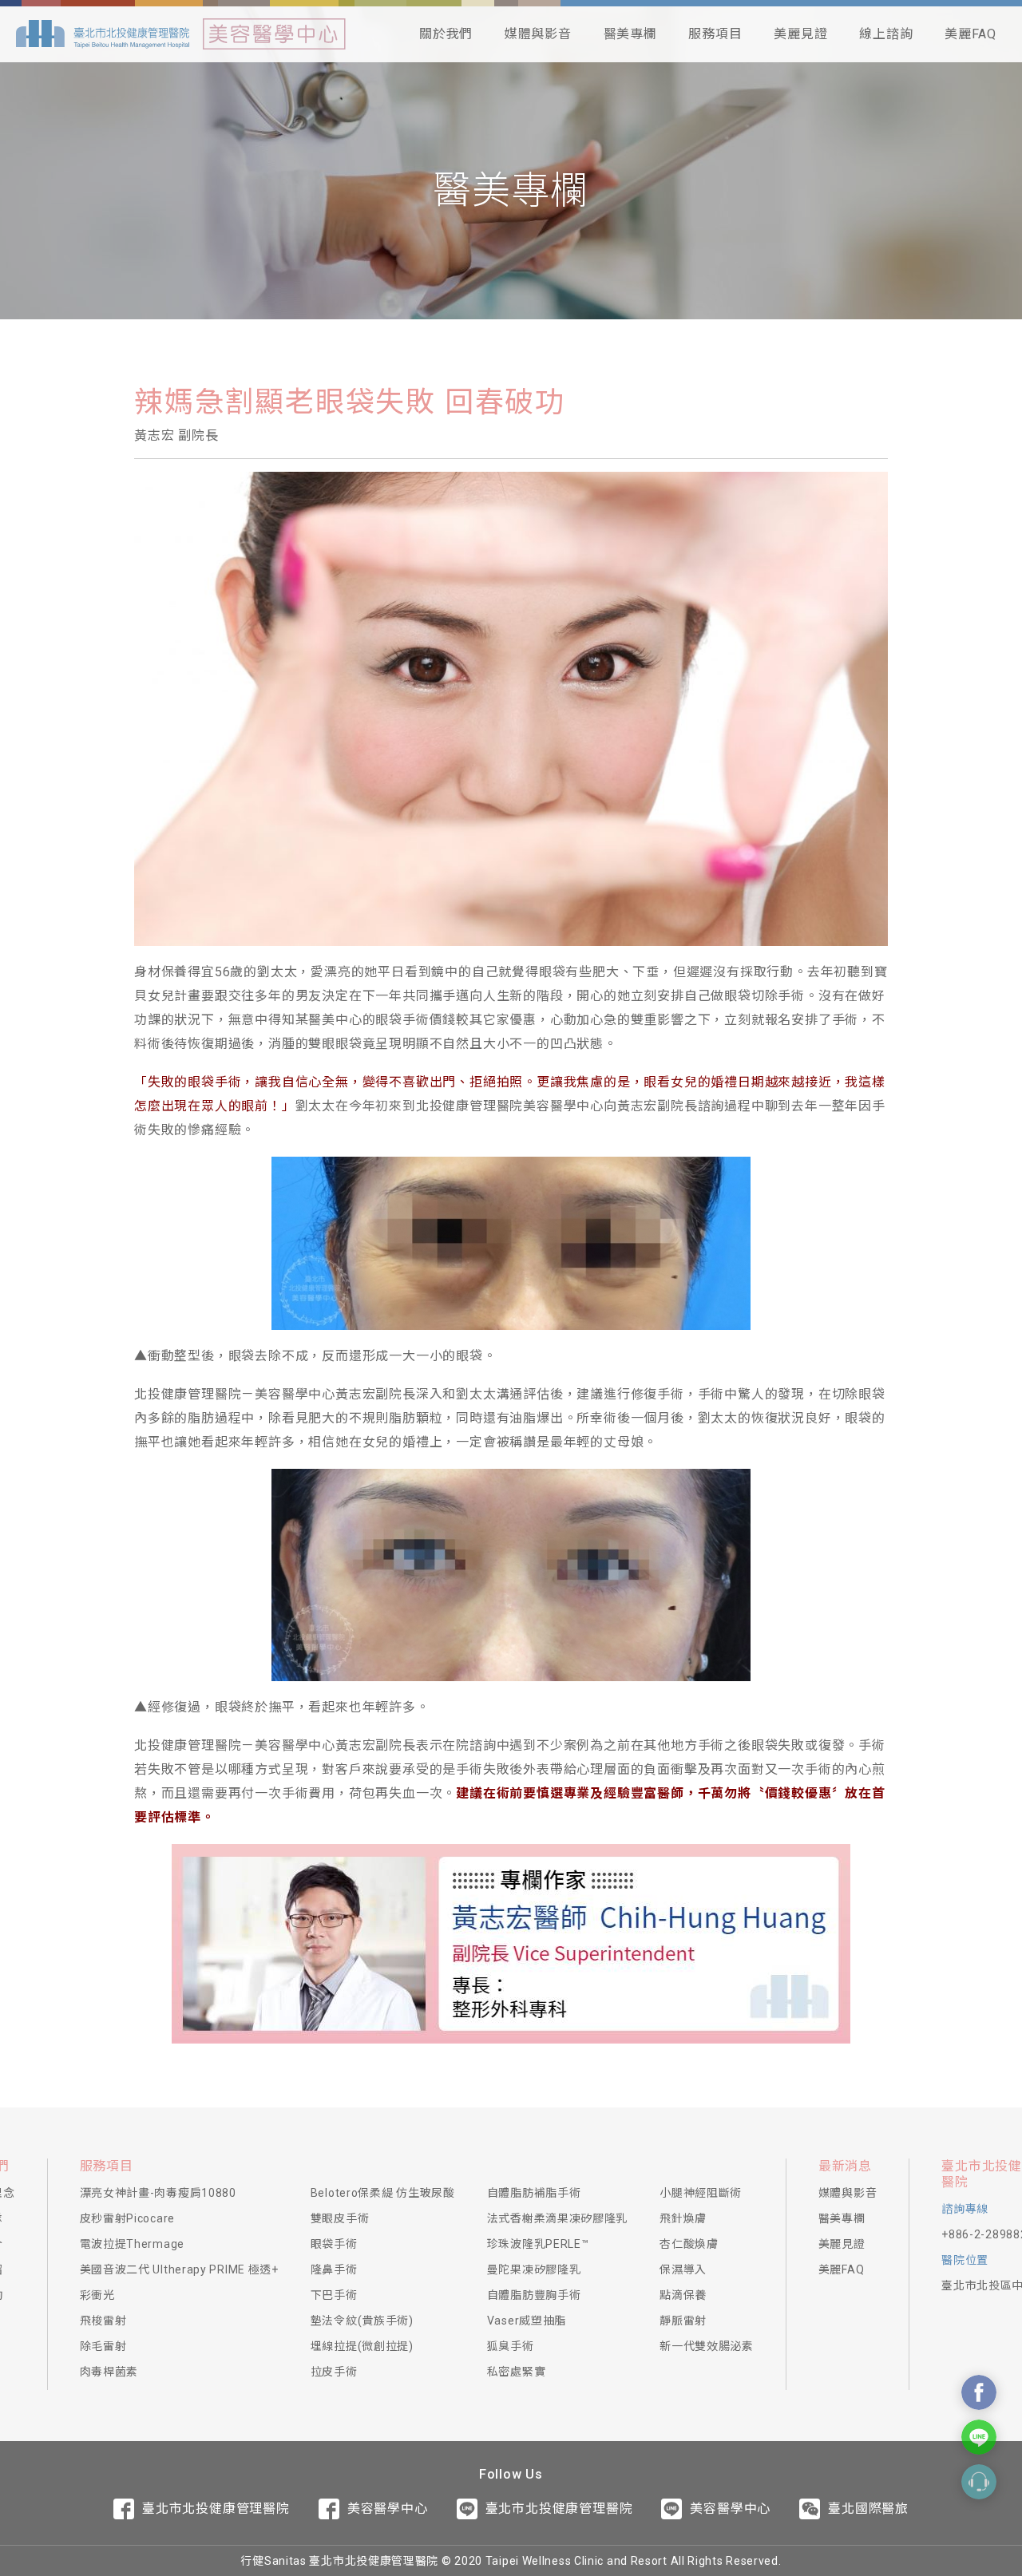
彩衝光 (97, 2295)
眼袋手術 (334, 2244)
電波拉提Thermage (132, 2244)
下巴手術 (334, 2295)
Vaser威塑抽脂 (527, 2321)
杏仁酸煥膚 (689, 2244)
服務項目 (715, 34)
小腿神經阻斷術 (701, 2193)
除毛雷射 (103, 2346)
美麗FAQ (971, 34)
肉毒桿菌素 (109, 2372)
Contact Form (979, 2482)
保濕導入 (683, 2269)
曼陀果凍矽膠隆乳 (534, 2269)
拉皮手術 (334, 2372)
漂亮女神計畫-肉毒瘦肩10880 (158, 2193)
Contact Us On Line (979, 2437)
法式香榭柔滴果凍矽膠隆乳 (557, 2218)
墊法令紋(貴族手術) (362, 2321)
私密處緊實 (517, 2372)
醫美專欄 (630, 34)
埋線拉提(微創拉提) (362, 2346)
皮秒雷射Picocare (127, 2218)
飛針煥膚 (683, 2218)
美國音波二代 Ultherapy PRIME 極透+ (179, 2269)
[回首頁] (103, 34)
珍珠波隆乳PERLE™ (538, 2244)
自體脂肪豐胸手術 (534, 2295)
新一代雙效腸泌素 (707, 2346)
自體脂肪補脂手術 (534, 2193)
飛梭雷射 (103, 2321)
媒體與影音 (538, 34)
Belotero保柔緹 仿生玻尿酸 (383, 2193)
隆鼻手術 (334, 2269)
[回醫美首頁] (274, 34)
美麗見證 (800, 34)
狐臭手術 (511, 2346)
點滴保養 (683, 2295)
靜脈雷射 (683, 2321)
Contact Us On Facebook (979, 2392)
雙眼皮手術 (340, 2218)
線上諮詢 (886, 34)
